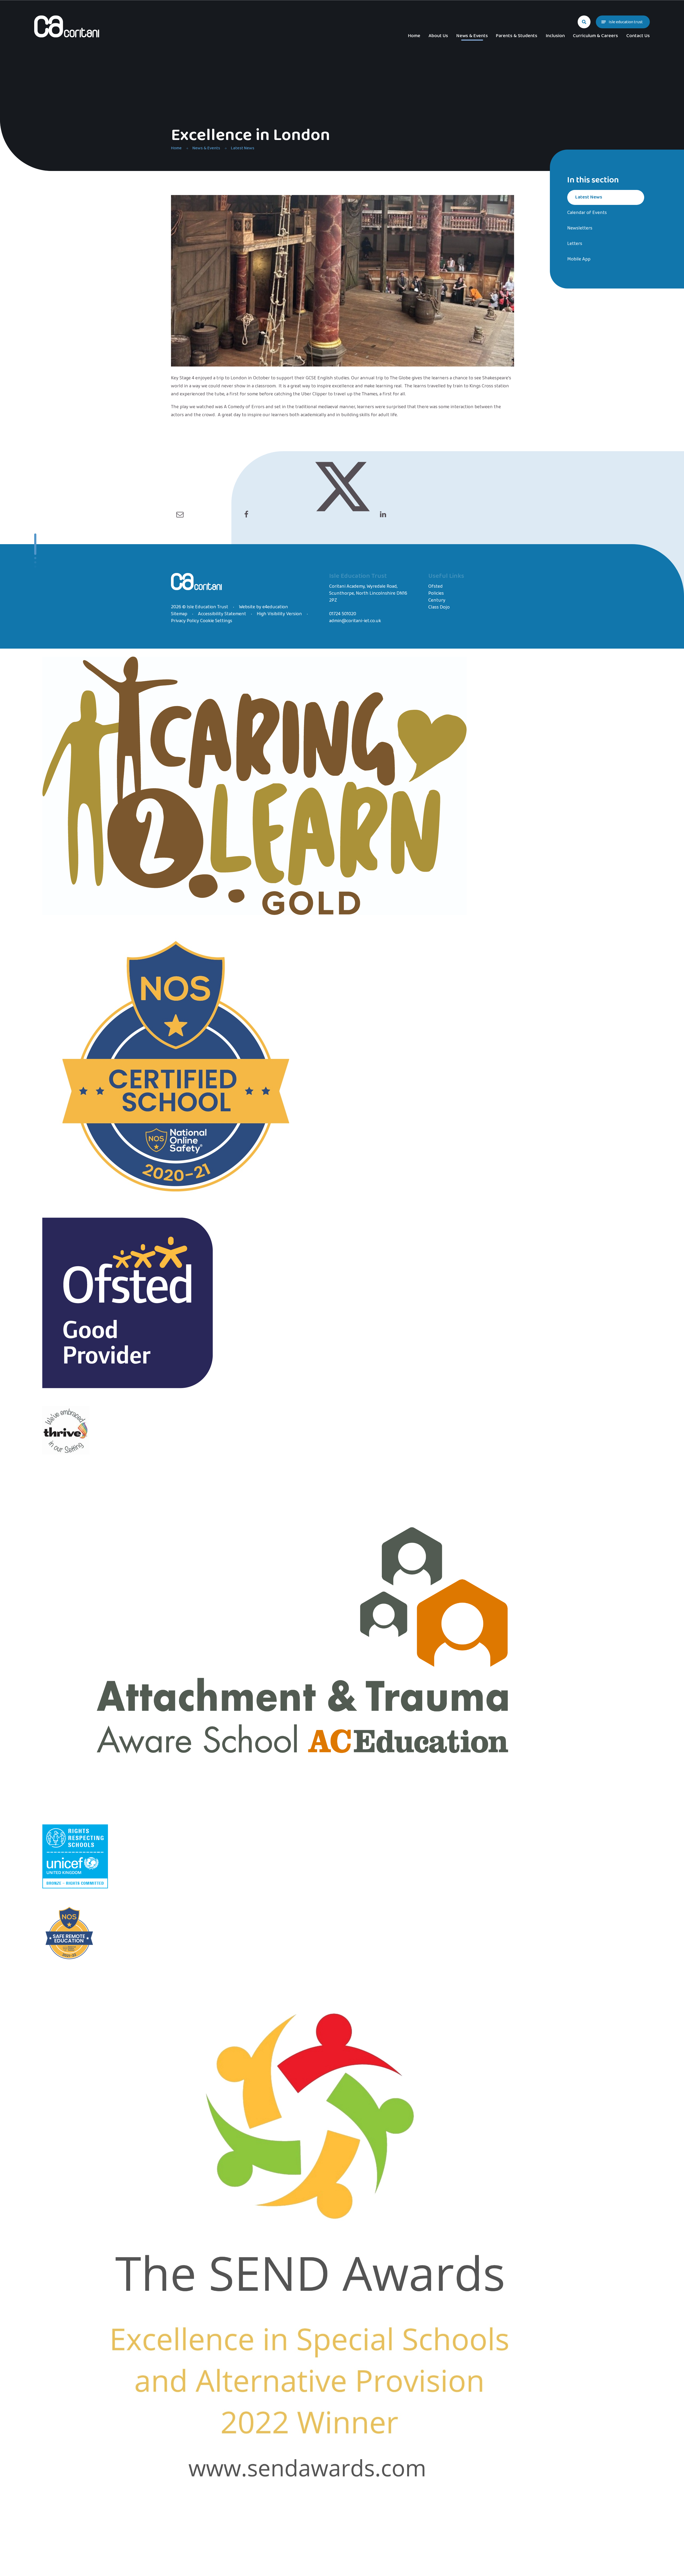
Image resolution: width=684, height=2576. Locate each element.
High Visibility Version (279, 614)
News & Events (206, 148)
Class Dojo (439, 607)
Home (176, 148)
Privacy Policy (185, 621)
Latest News (243, 148)
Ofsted (436, 586)
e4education (275, 607)
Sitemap (179, 614)
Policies (436, 593)
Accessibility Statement (222, 614)
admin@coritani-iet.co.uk (355, 621)
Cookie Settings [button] (216, 621)
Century (437, 600)
